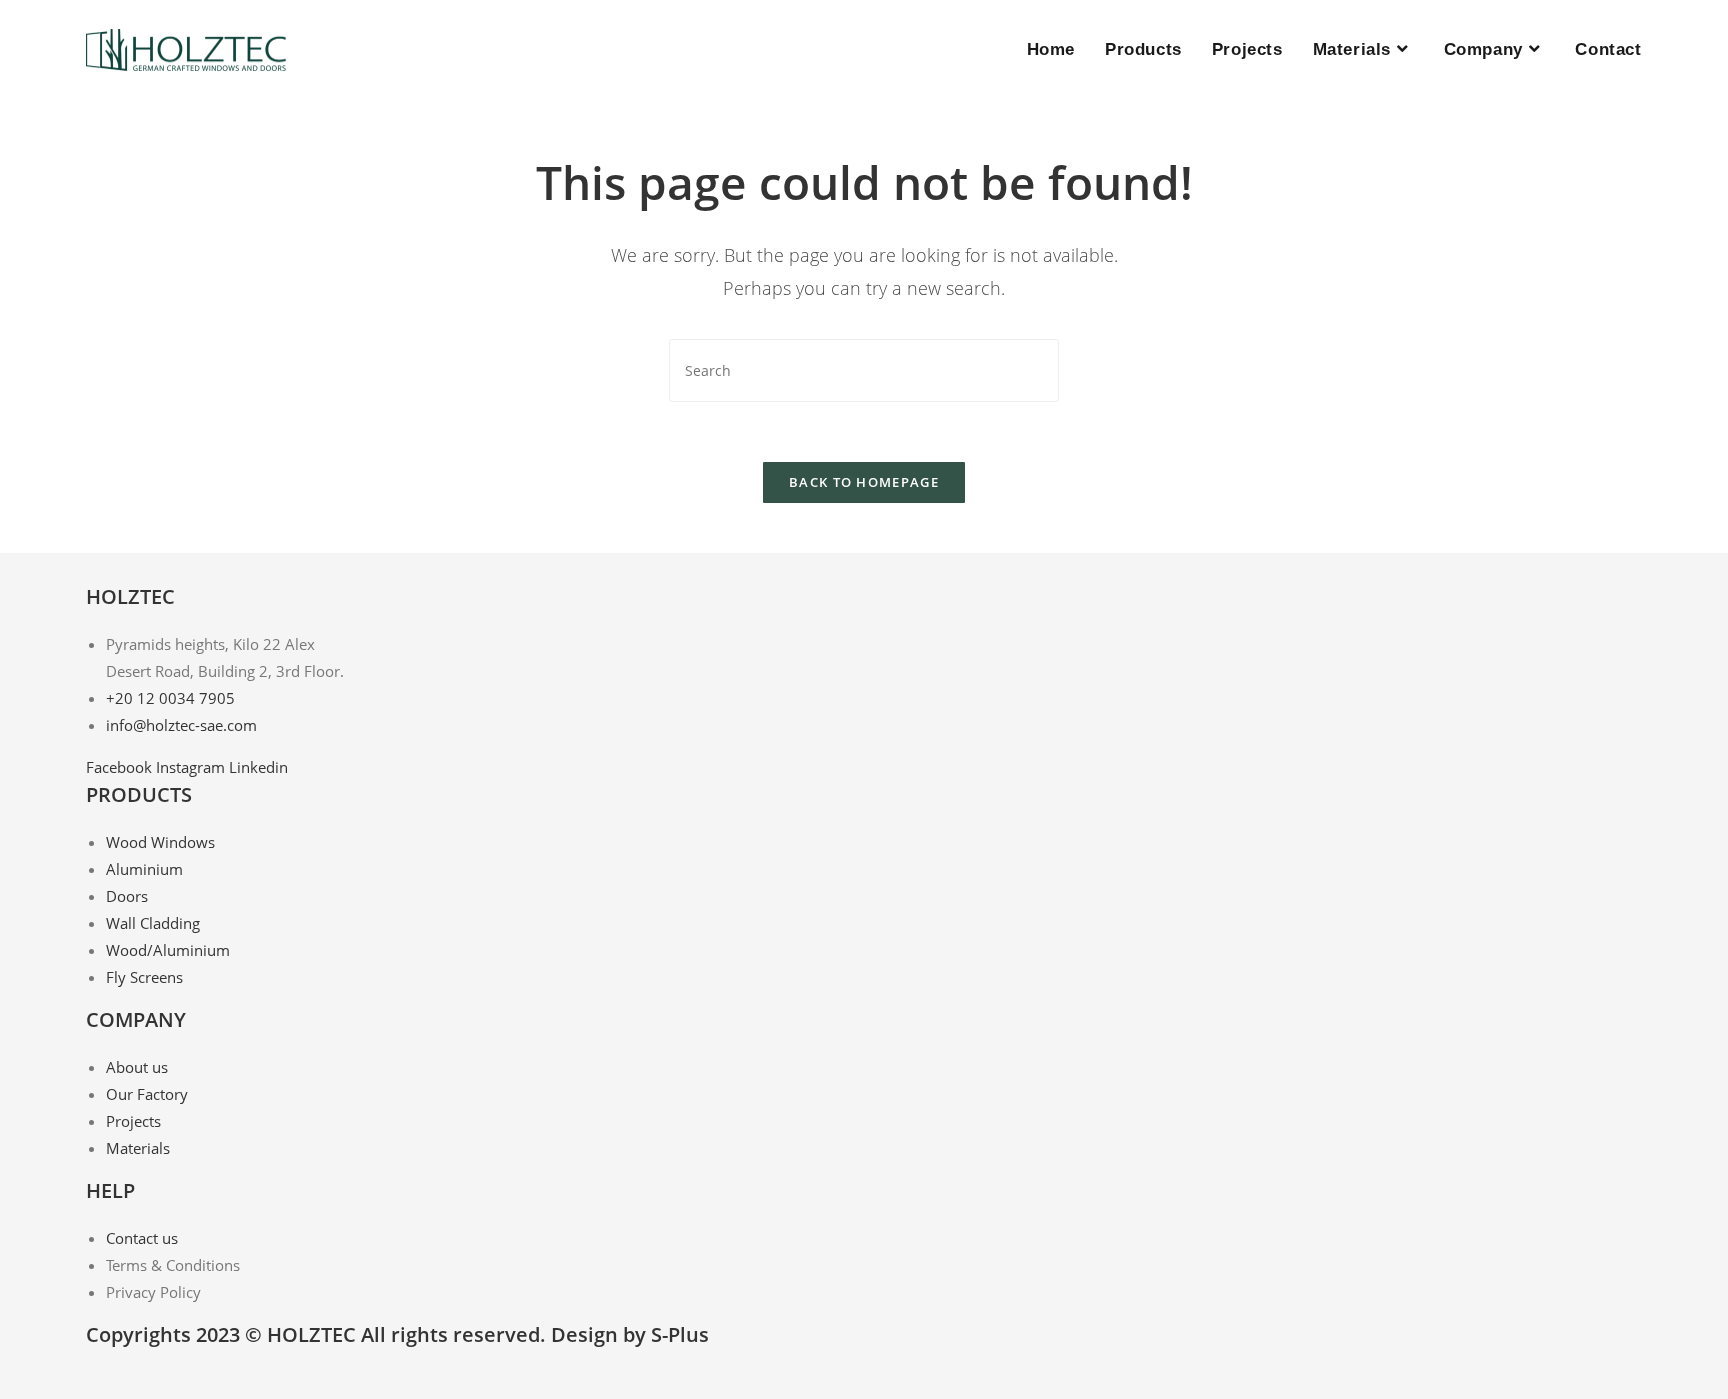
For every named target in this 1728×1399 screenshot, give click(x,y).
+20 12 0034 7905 (170, 698)
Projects (133, 1121)
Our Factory (147, 1094)
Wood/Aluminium (168, 950)
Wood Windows (160, 842)
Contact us (142, 1238)
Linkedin (258, 767)
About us (137, 1067)
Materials (138, 1148)
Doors (127, 896)
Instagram (192, 767)
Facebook (121, 767)
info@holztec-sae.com (181, 725)
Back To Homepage (864, 482)
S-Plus (680, 1334)
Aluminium (144, 869)
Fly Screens (144, 977)
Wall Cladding (153, 923)
